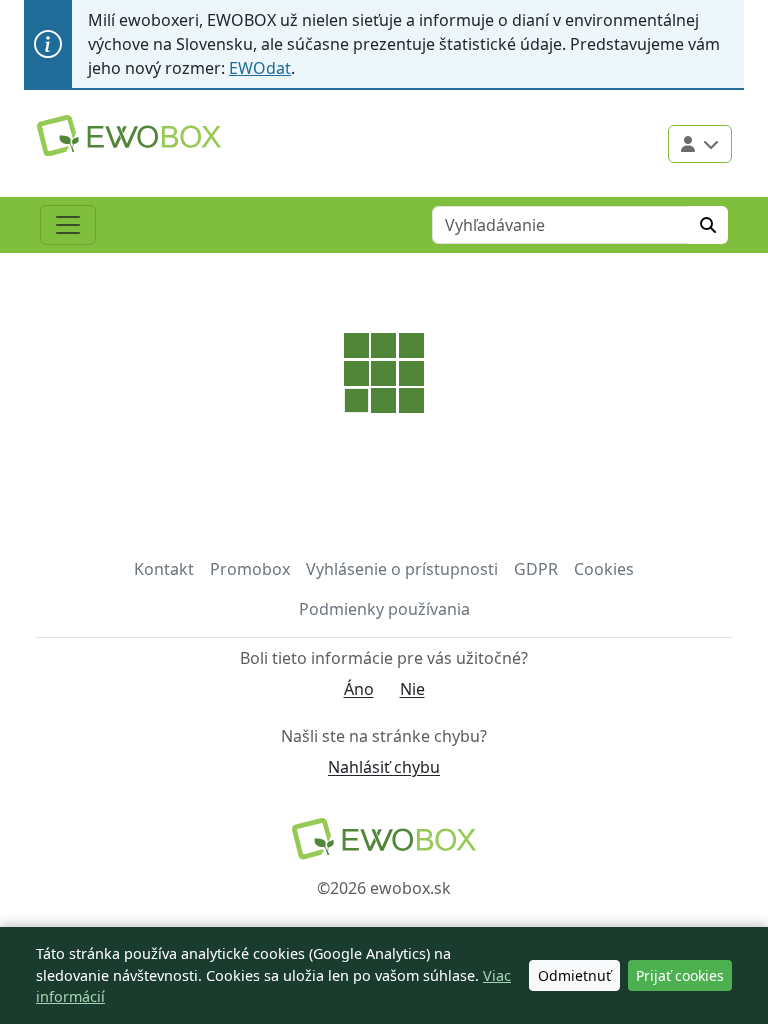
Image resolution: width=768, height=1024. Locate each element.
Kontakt (164, 569)
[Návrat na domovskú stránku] (384, 838)
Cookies (604, 569)
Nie (412, 689)
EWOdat (260, 68)
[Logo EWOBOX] (129, 135)
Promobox (250, 569)
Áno (359, 689)
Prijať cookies (680, 975)
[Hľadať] (708, 225)
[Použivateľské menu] (700, 144)
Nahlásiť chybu (384, 767)
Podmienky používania (384, 609)
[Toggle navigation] (68, 225)
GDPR (536, 569)
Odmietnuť (574, 975)
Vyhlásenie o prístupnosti (402, 569)
